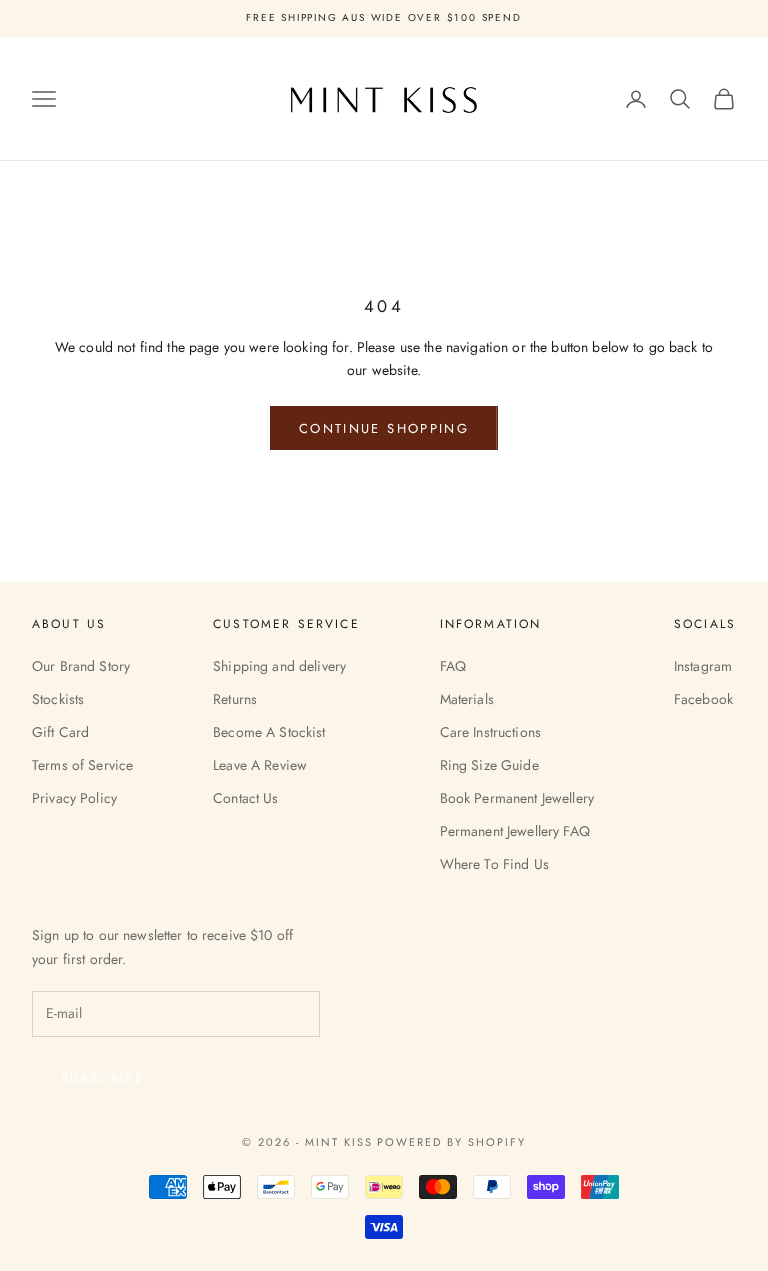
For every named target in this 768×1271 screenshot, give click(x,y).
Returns (235, 699)
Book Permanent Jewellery (517, 798)
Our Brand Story (81, 666)
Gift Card (60, 732)
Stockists (58, 699)
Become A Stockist (269, 732)
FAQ (453, 666)
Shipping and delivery (279, 666)
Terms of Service (82, 765)
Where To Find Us (494, 864)
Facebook (703, 699)
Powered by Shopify (451, 1142)
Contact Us (245, 798)
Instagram (703, 666)
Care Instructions (490, 732)
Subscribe (102, 1078)
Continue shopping (384, 428)
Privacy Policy (74, 798)
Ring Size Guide (489, 765)
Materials (467, 699)
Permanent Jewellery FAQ (515, 831)
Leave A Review (260, 765)
